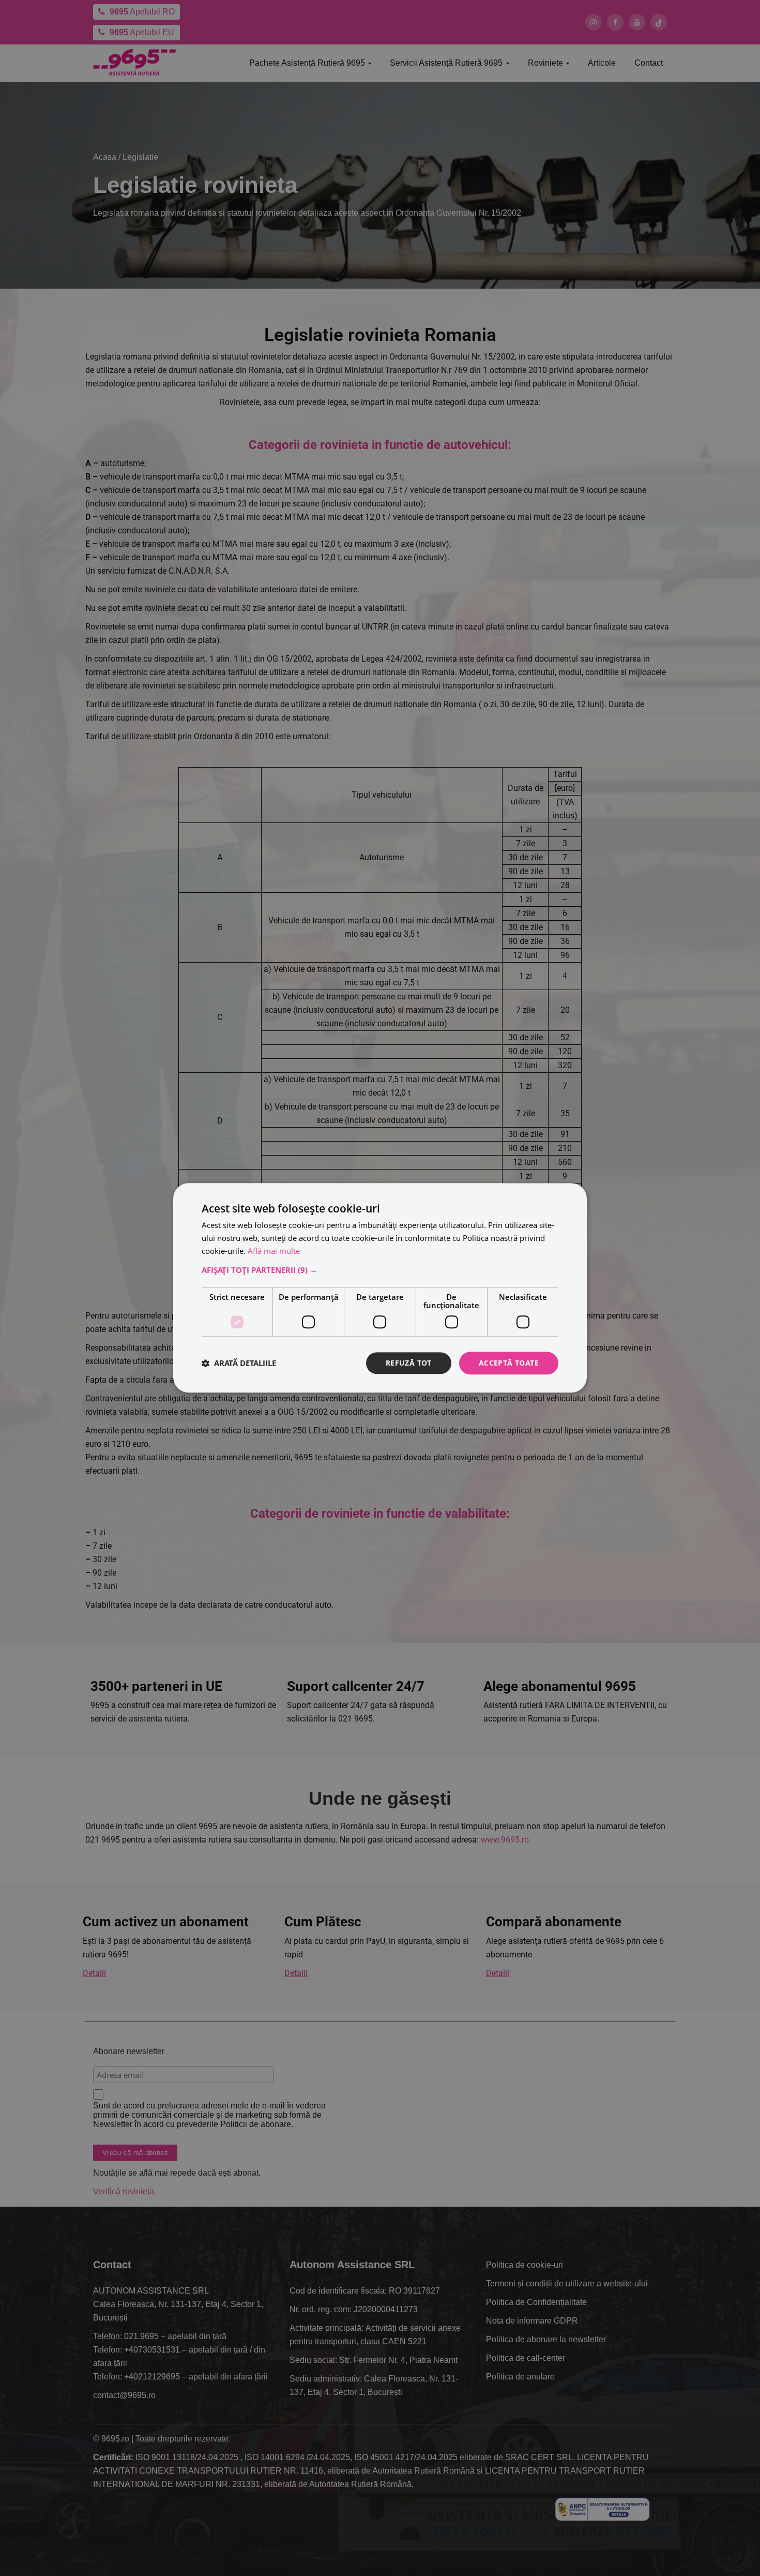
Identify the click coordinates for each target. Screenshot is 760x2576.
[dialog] (380, 1288)
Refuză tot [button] (409, 1363)
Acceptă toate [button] (509, 1363)
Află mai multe (274, 1251)
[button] (380, 1270)
